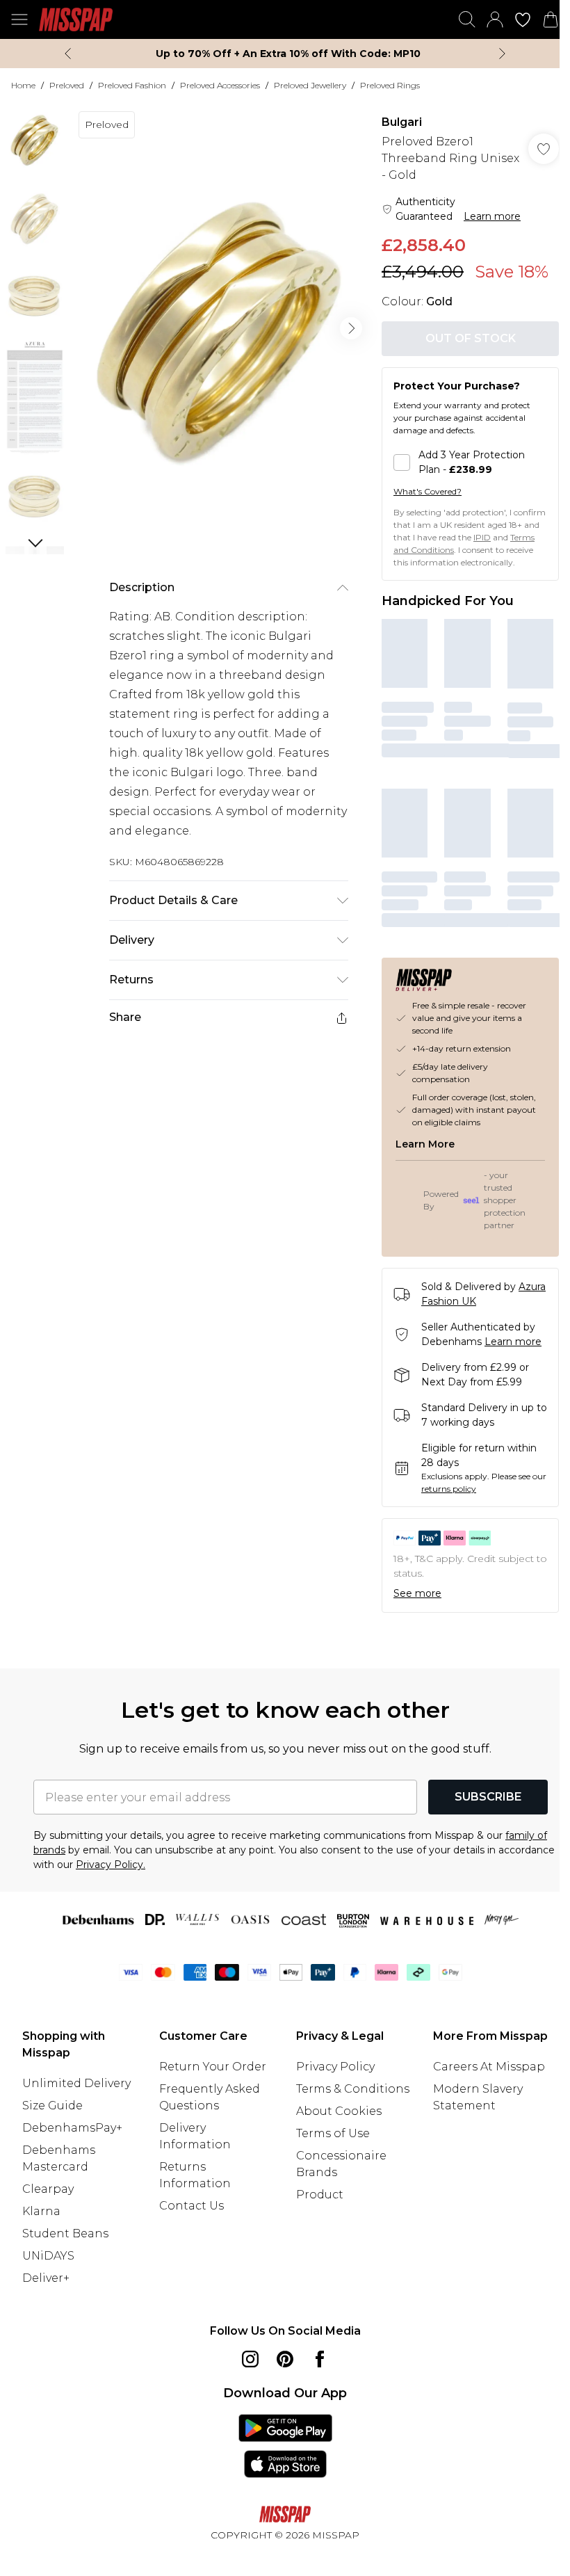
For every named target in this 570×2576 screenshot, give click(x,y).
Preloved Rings (390, 85)
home (23, 85)
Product (320, 2195)
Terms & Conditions (353, 2089)
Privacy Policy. (111, 1865)
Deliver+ (46, 2278)
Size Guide (52, 2106)
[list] (220, 329)
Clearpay (48, 2189)
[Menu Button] (19, 19)
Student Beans (65, 2233)
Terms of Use (333, 2133)
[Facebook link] (320, 2359)
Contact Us (192, 2206)
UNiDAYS (48, 2256)
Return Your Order (213, 2067)
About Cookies (339, 2111)
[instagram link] (250, 2359)
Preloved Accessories (220, 85)
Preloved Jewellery (310, 85)
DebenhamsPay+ (72, 2128)
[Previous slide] (68, 54)
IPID (482, 537)
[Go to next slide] (351, 328)
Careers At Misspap (489, 2067)
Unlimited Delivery (76, 2083)
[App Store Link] (285, 2446)
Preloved (67, 85)
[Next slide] (502, 54)
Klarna (41, 2211)
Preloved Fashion (132, 85)
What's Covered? (427, 491)
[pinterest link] (285, 2359)
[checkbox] (470, 462)
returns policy (449, 1489)
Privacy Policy (335, 2067)
